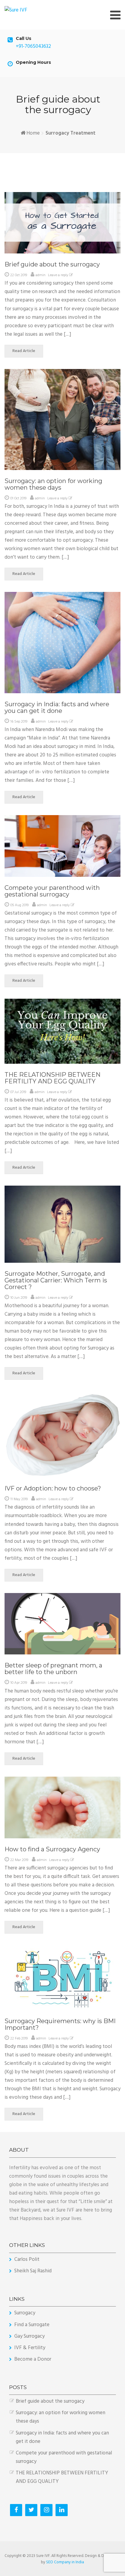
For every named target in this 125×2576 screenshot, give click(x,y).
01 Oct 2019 (18, 498)
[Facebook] (16, 2510)
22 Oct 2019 (19, 275)
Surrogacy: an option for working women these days (53, 484)
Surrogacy (25, 2313)
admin (41, 275)
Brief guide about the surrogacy (52, 264)
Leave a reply (59, 275)
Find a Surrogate (32, 2325)
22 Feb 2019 (19, 2039)
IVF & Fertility (30, 2348)
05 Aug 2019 (19, 905)
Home (33, 133)
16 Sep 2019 (19, 722)
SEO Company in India (65, 2562)
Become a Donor (33, 2359)
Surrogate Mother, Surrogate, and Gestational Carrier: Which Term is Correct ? (56, 1280)
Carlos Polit (27, 2259)
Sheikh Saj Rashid (33, 2271)
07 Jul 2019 (18, 1092)
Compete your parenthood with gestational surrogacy (52, 891)
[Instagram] (46, 2510)
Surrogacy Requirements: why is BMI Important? (60, 2024)
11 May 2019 (19, 1499)
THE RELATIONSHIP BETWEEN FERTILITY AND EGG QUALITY (52, 1078)
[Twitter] (31, 2510)
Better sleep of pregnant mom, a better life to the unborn (53, 1669)
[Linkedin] (62, 2510)
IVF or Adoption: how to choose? (53, 1488)
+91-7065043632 (33, 46)
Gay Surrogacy (29, 2336)
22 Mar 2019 (19, 1860)
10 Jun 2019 (19, 1298)
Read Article (24, 351)
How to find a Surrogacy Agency (52, 1849)
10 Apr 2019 (19, 1683)
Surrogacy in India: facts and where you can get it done (57, 707)
